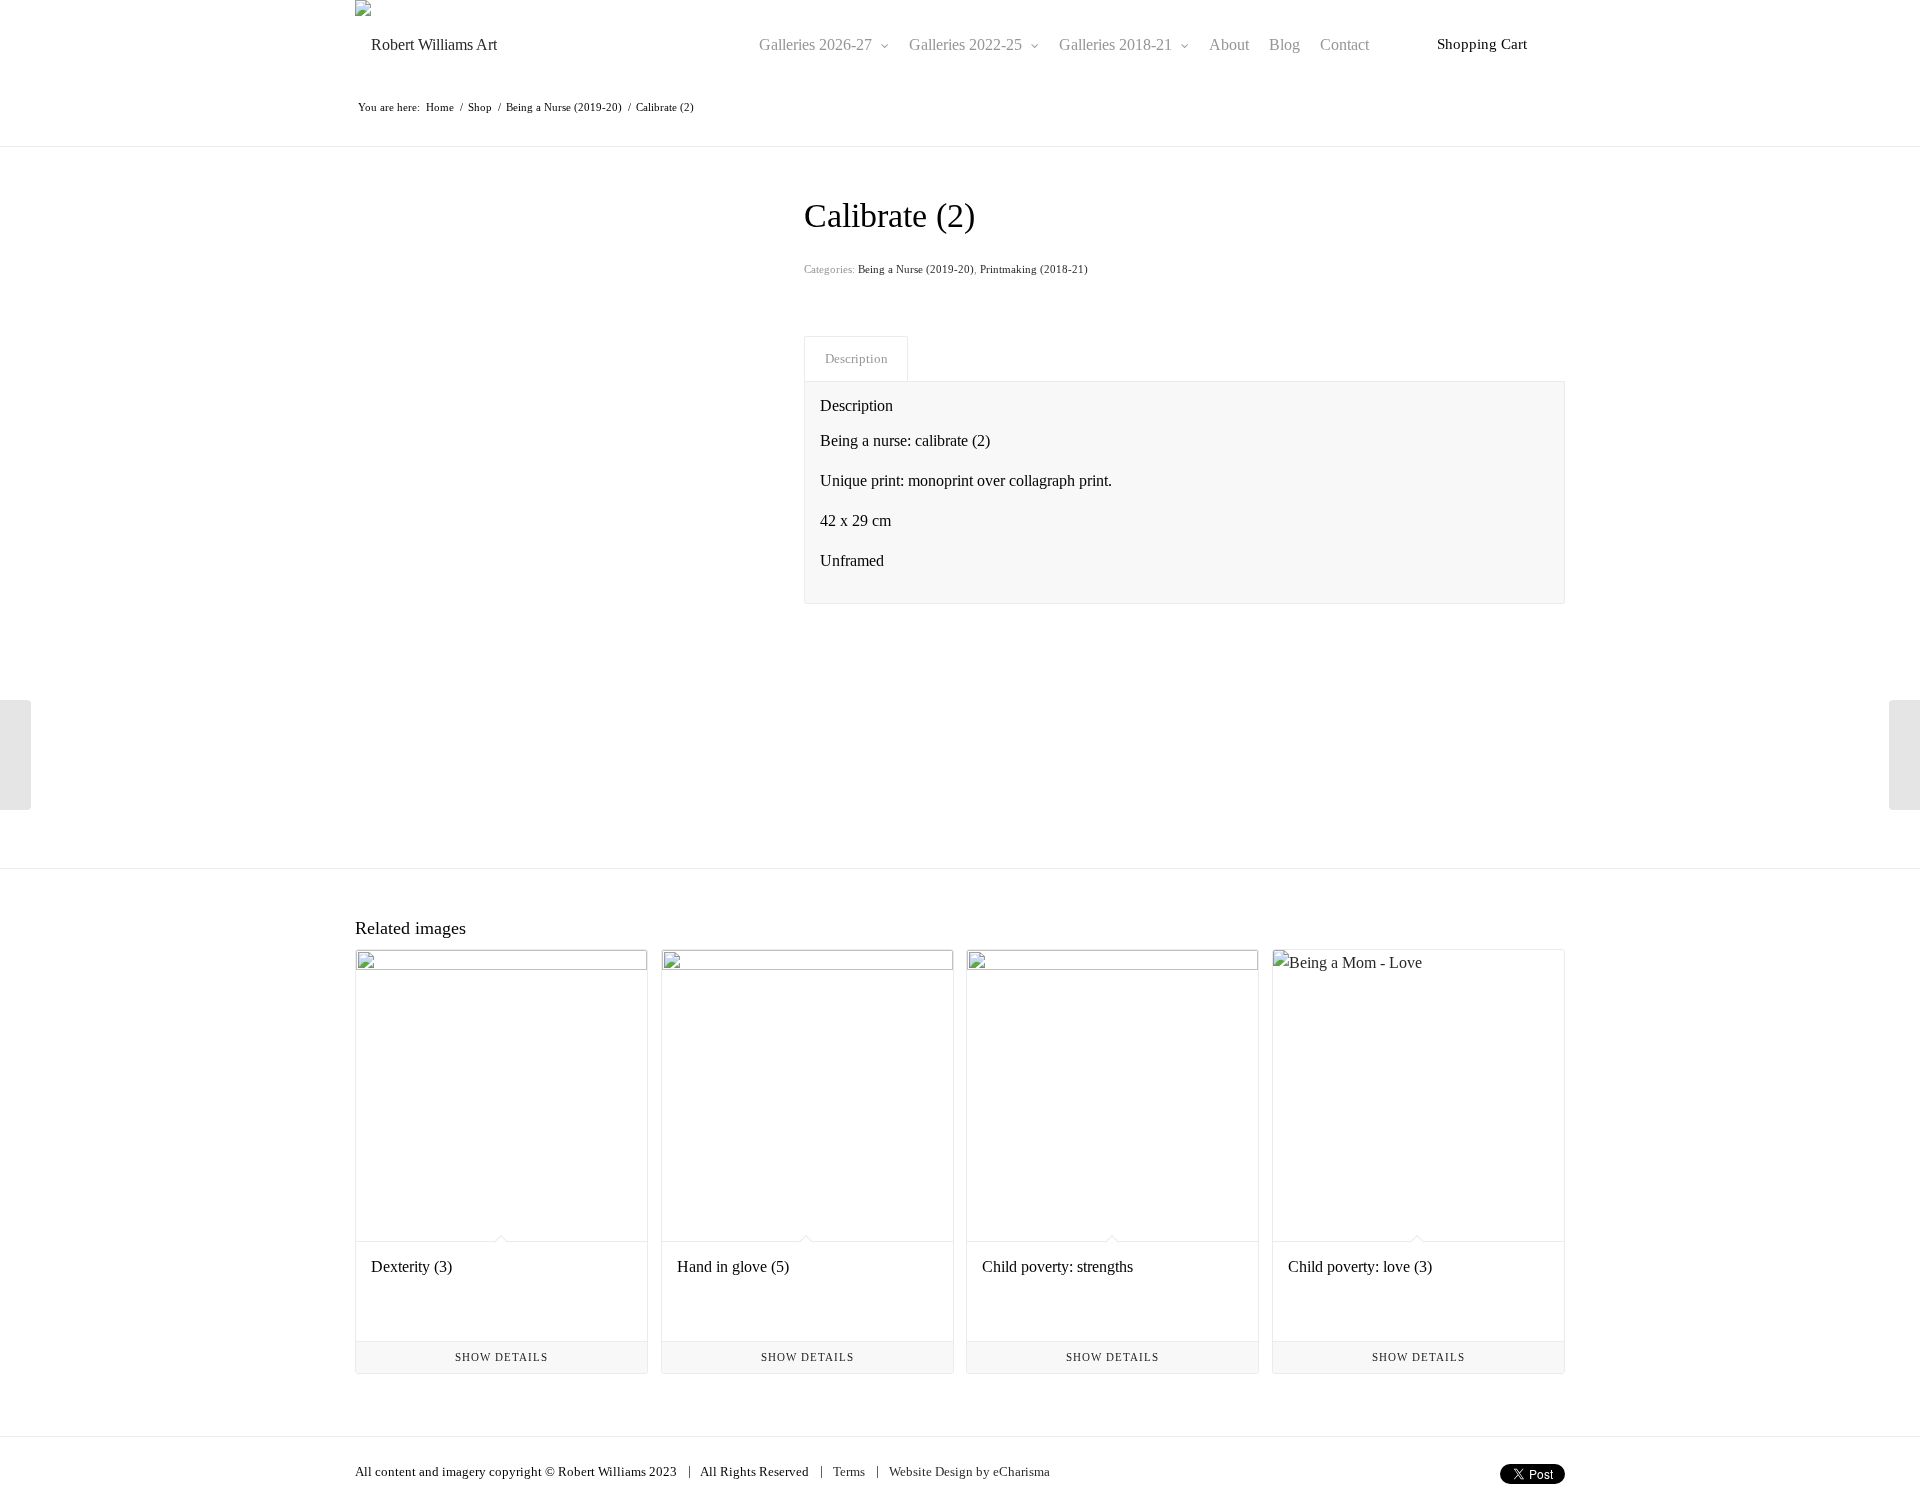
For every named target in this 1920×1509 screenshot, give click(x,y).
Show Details (501, 1357)
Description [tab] (856, 358)
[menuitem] (824, 45)
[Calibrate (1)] (15, 755)
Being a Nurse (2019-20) (916, 269)
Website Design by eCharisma (969, 1471)
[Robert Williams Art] (426, 45)
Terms (849, 1471)
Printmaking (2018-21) (1034, 269)
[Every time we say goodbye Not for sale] (1904, 755)
